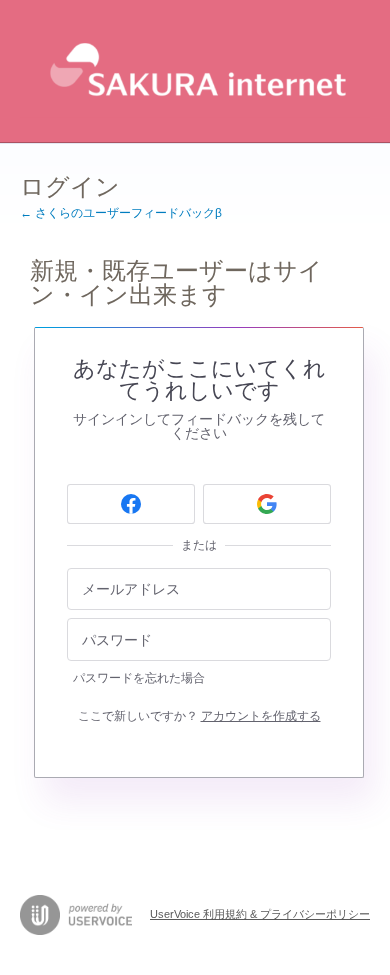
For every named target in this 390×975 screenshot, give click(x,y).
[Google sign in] (267, 504)
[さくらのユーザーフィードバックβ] (195, 71)
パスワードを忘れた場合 (139, 678)
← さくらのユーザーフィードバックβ (121, 213)
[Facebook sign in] (131, 504)
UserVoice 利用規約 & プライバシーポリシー (260, 914)
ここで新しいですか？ (199, 716)
